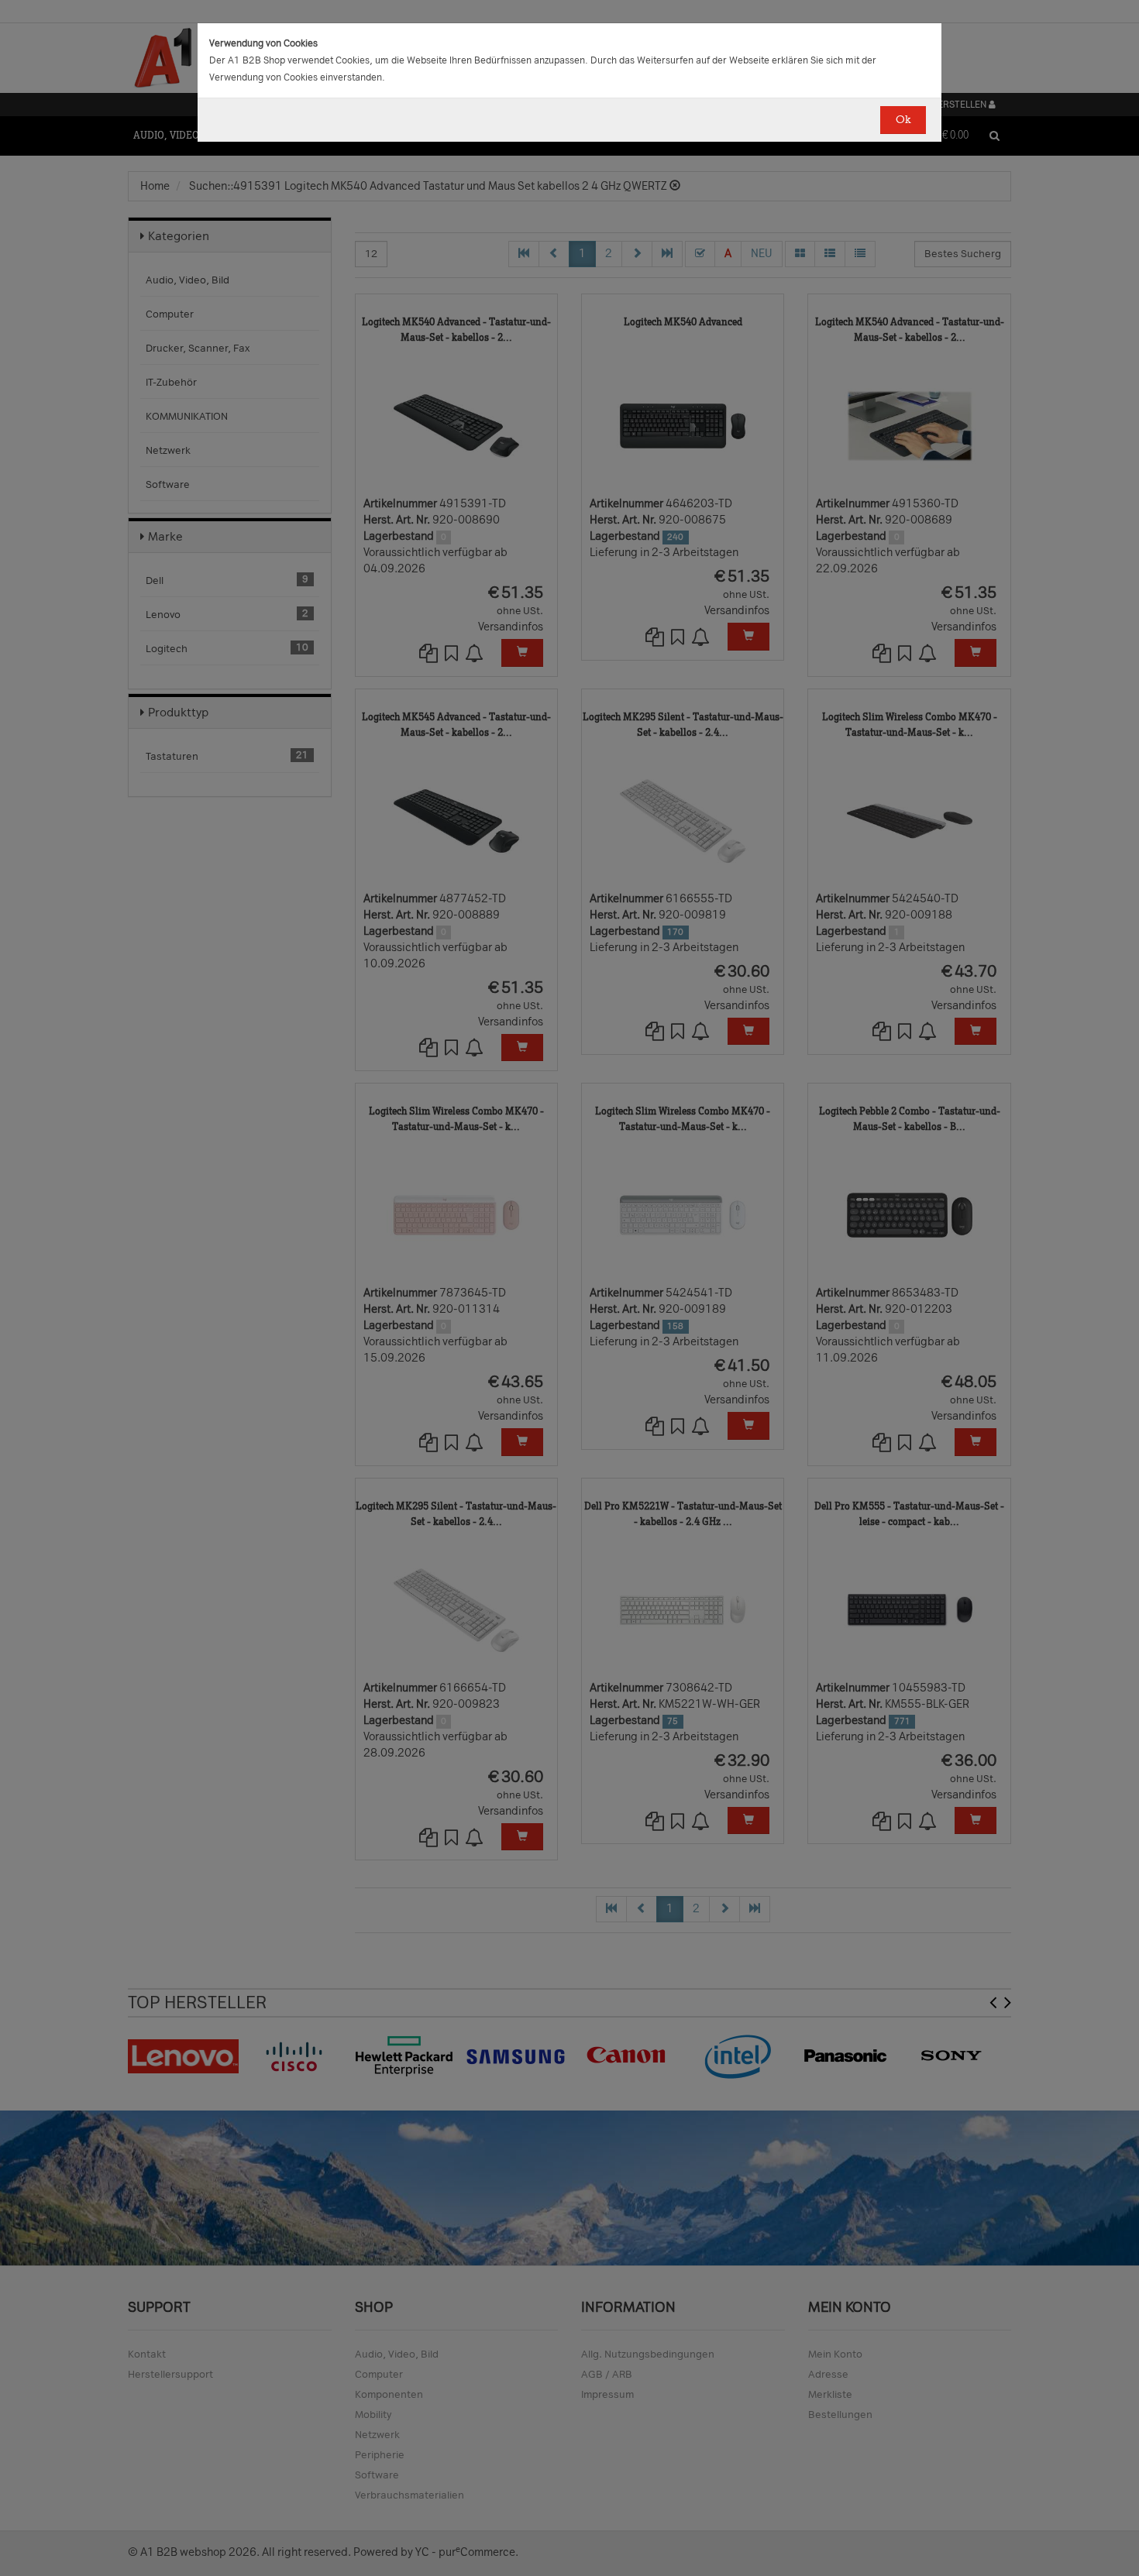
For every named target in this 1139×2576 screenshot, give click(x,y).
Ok (903, 120)
